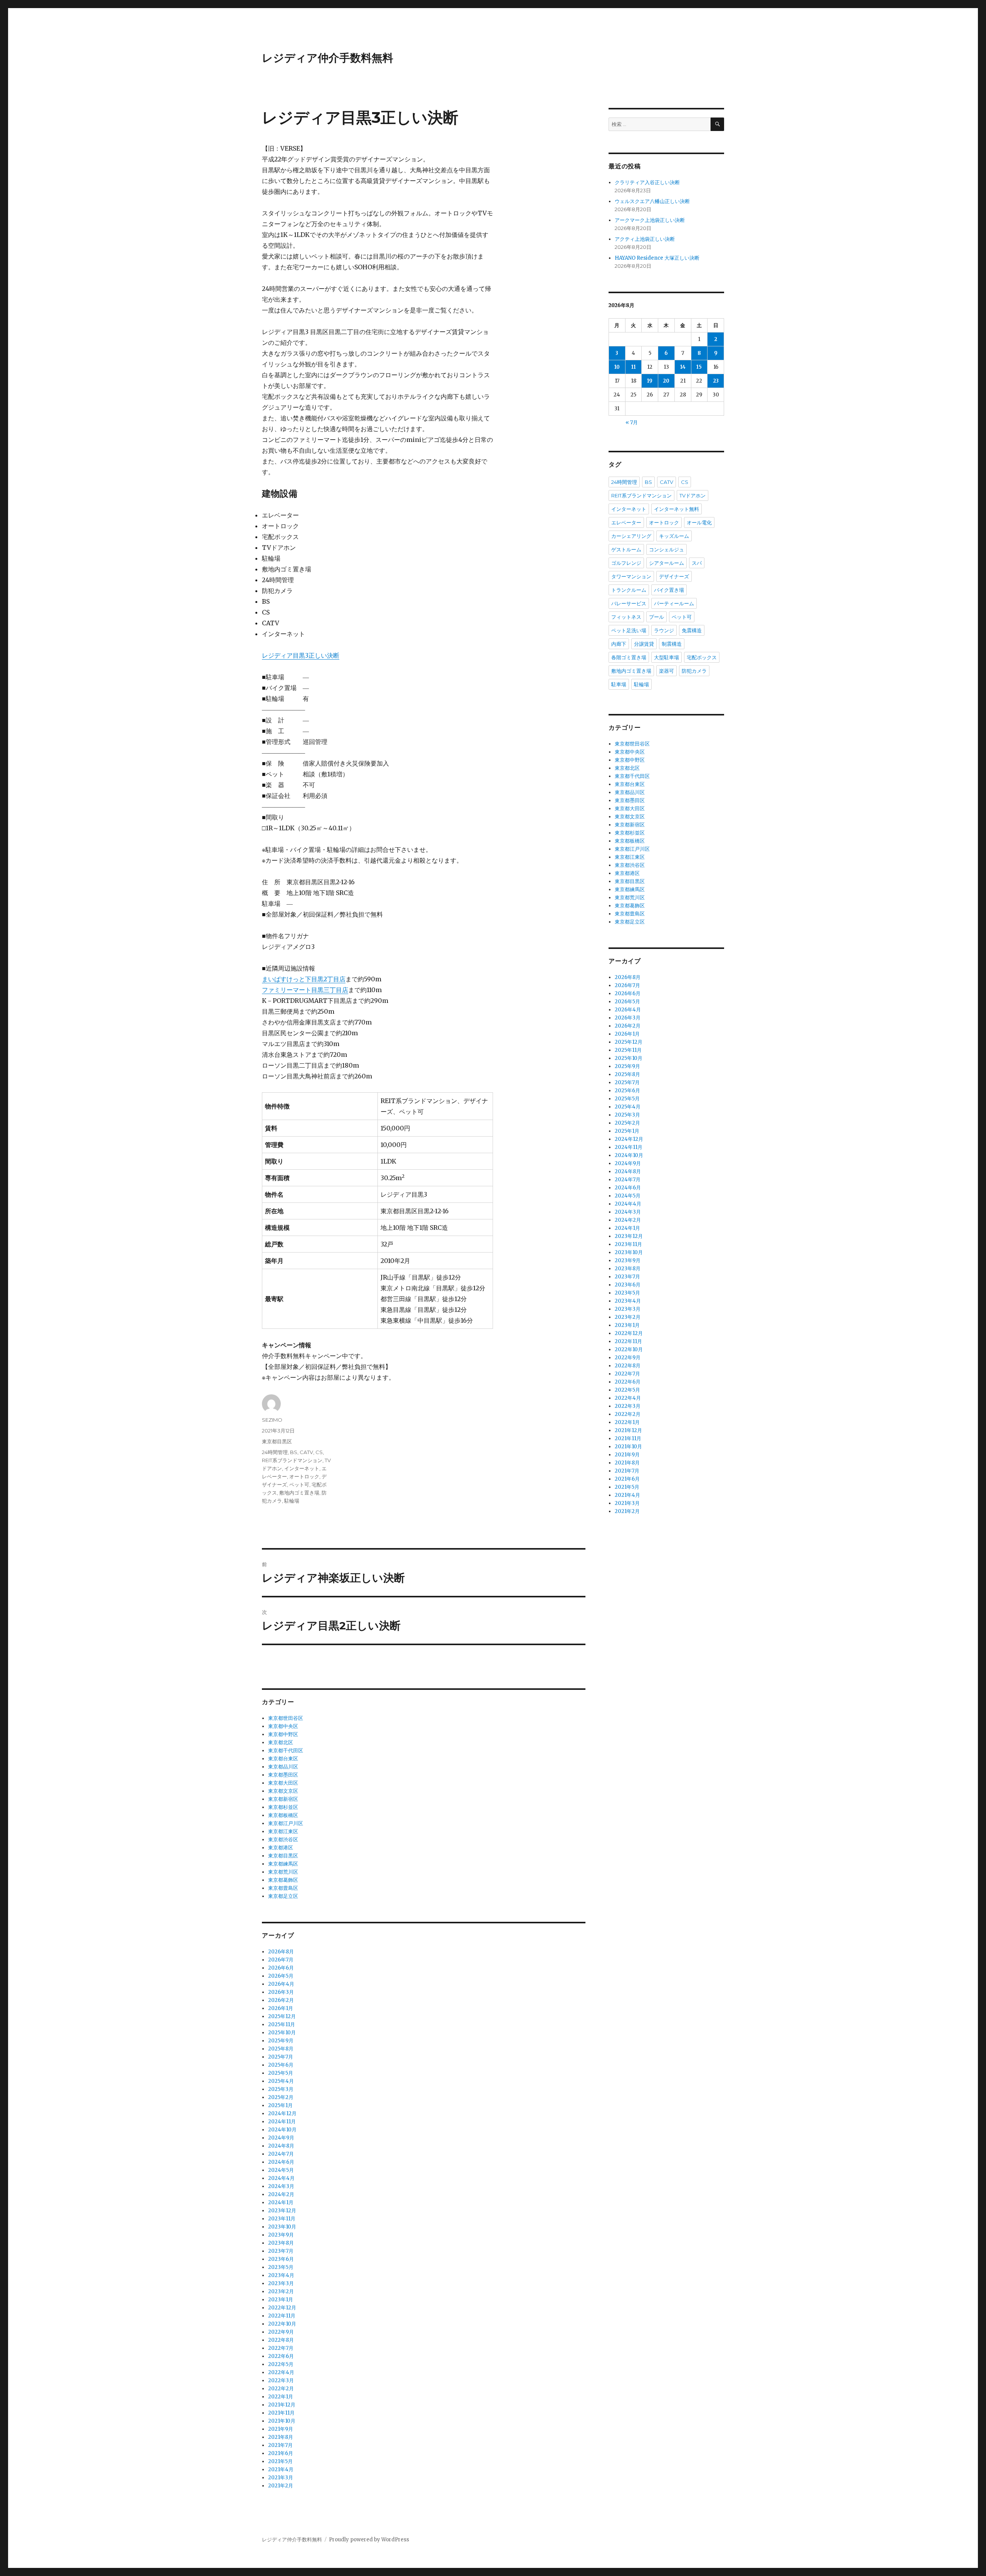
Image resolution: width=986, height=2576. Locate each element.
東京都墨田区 (283, 1775)
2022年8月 (281, 2340)
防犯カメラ (694, 671)
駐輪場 (292, 1501)
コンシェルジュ (667, 549)
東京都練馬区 (283, 1864)
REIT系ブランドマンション (292, 1460)
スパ (697, 563)
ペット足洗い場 (629, 630)
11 (634, 367)
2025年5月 (281, 2073)
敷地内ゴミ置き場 (299, 1493)
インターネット (302, 1468)
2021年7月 (280, 2445)
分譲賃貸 (644, 644)
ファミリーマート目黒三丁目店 (305, 990)
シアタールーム (667, 563)
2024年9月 (281, 2138)
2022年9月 (281, 2332)
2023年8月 (281, 2243)
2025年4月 (281, 2081)
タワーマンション (631, 576)
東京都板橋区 (283, 1815)
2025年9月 (281, 2041)
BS (294, 1452)
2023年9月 (281, 2235)
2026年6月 (281, 1968)
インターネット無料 (677, 509)
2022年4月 (281, 2372)
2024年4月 (281, 2178)
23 (716, 381)
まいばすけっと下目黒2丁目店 (304, 979)
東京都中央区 (283, 1726)
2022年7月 (281, 2348)
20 (666, 381)
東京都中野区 (283, 1734)
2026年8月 (281, 1952)
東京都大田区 (283, 1783)
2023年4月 (281, 2275)
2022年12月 (282, 2308)
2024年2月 (281, 2194)
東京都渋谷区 (283, 1840)
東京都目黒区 (277, 1441)
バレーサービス (629, 603)
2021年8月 (281, 2437)
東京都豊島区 (283, 1888)
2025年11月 (282, 2024)
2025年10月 (282, 2033)
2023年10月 (282, 2227)
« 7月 (632, 422)
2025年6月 (281, 2065)
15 (699, 367)
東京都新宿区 (283, 1799)
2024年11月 (282, 2122)
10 (617, 367)
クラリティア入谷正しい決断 (647, 182)
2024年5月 (281, 2170)
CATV (306, 1452)
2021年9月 (281, 2429)
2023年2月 (281, 2291)
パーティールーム (674, 603)
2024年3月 (281, 2186)
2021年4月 (281, 2469)
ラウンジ (664, 630)
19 (650, 381)
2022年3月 (281, 2380)
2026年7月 (281, 1960)
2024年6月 (281, 2162)
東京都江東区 (283, 1831)
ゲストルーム (626, 549)
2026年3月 (281, 1992)
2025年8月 (281, 2049)
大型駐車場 (667, 657)
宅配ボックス (702, 657)
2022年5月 (281, 2364)
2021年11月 (281, 2413)
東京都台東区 (283, 1759)
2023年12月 (282, 2211)
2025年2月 (281, 2097)
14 (683, 367)
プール (656, 617)
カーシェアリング (631, 536)
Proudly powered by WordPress (369, 2540)
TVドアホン (693, 495)
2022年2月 (281, 2389)
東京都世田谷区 (286, 1718)
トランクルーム (629, 590)
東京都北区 (281, 1742)
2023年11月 (282, 2219)
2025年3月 (281, 2089)
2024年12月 (282, 2113)
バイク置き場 (669, 590)
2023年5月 (281, 2267)
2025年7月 (281, 2057)
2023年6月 (281, 2259)
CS (319, 1452)
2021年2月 (281, 2486)
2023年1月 (281, 2300)
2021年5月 (280, 2461)
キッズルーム (674, 536)
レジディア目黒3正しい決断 (301, 655)
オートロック (304, 1476)
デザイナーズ (674, 576)
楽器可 (667, 671)
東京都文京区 (283, 1791)
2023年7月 (281, 2251)
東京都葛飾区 (283, 1880)
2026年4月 (281, 1984)
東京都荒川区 (283, 1872)
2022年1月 (281, 2397)
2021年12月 (282, 2405)
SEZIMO (272, 1420)
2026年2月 (281, 2000)
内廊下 (619, 644)
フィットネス (626, 617)
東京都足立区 (283, 1896)
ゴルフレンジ (626, 563)
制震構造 (672, 644)
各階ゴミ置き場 (629, 657)
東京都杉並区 (283, 1807)
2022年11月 (282, 2316)
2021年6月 (281, 2453)
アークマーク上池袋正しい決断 (650, 220)
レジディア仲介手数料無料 (328, 58)
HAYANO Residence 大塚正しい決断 (657, 258)
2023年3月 (281, 2283)
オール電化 (699, 522)
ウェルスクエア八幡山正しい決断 (652, 201)
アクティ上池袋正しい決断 (645, 239)
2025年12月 (282, 2016)
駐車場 (619, 684)
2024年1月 (281, 2202)
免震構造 (692, 630)
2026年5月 (281, 1976)
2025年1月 (280, 2105)
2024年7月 (281, 2154)
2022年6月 (281, 2356)
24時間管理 (275, 1452)
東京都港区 (281, 1848)
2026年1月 (281, 2008)
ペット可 (299, 1484)
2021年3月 (281, 2478)
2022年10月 (282, 2324)
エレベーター (626, 522)
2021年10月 (282, 2421)
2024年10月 (282, 2130)
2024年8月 (281, 2146)
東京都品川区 (283, 1767)
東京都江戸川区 (286, 1823)
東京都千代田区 (286, 1751)
